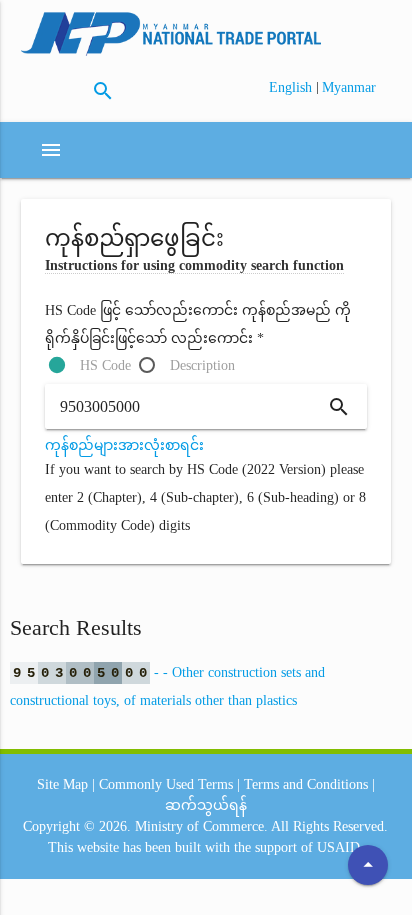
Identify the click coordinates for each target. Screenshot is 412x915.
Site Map (62, 784)
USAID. (340, 847)
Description (202, 365)
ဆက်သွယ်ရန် (206, 805)
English (292, 87)
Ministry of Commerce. (201, 826)
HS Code (105, 365)
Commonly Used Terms (166, 784)
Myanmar (349, 87)
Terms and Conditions (306, 784)
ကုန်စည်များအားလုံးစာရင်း (124, 445)
